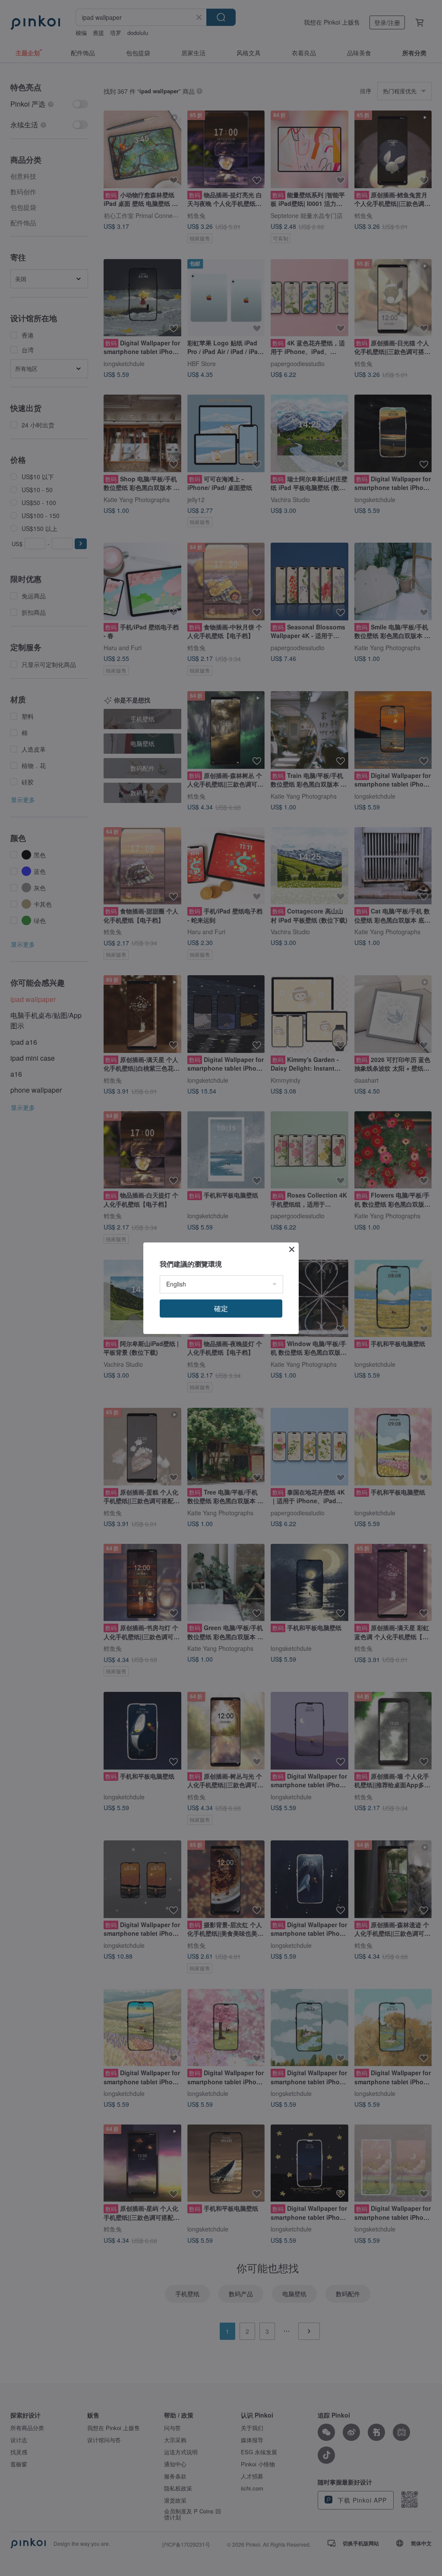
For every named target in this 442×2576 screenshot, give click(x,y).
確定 (221, 1308)
